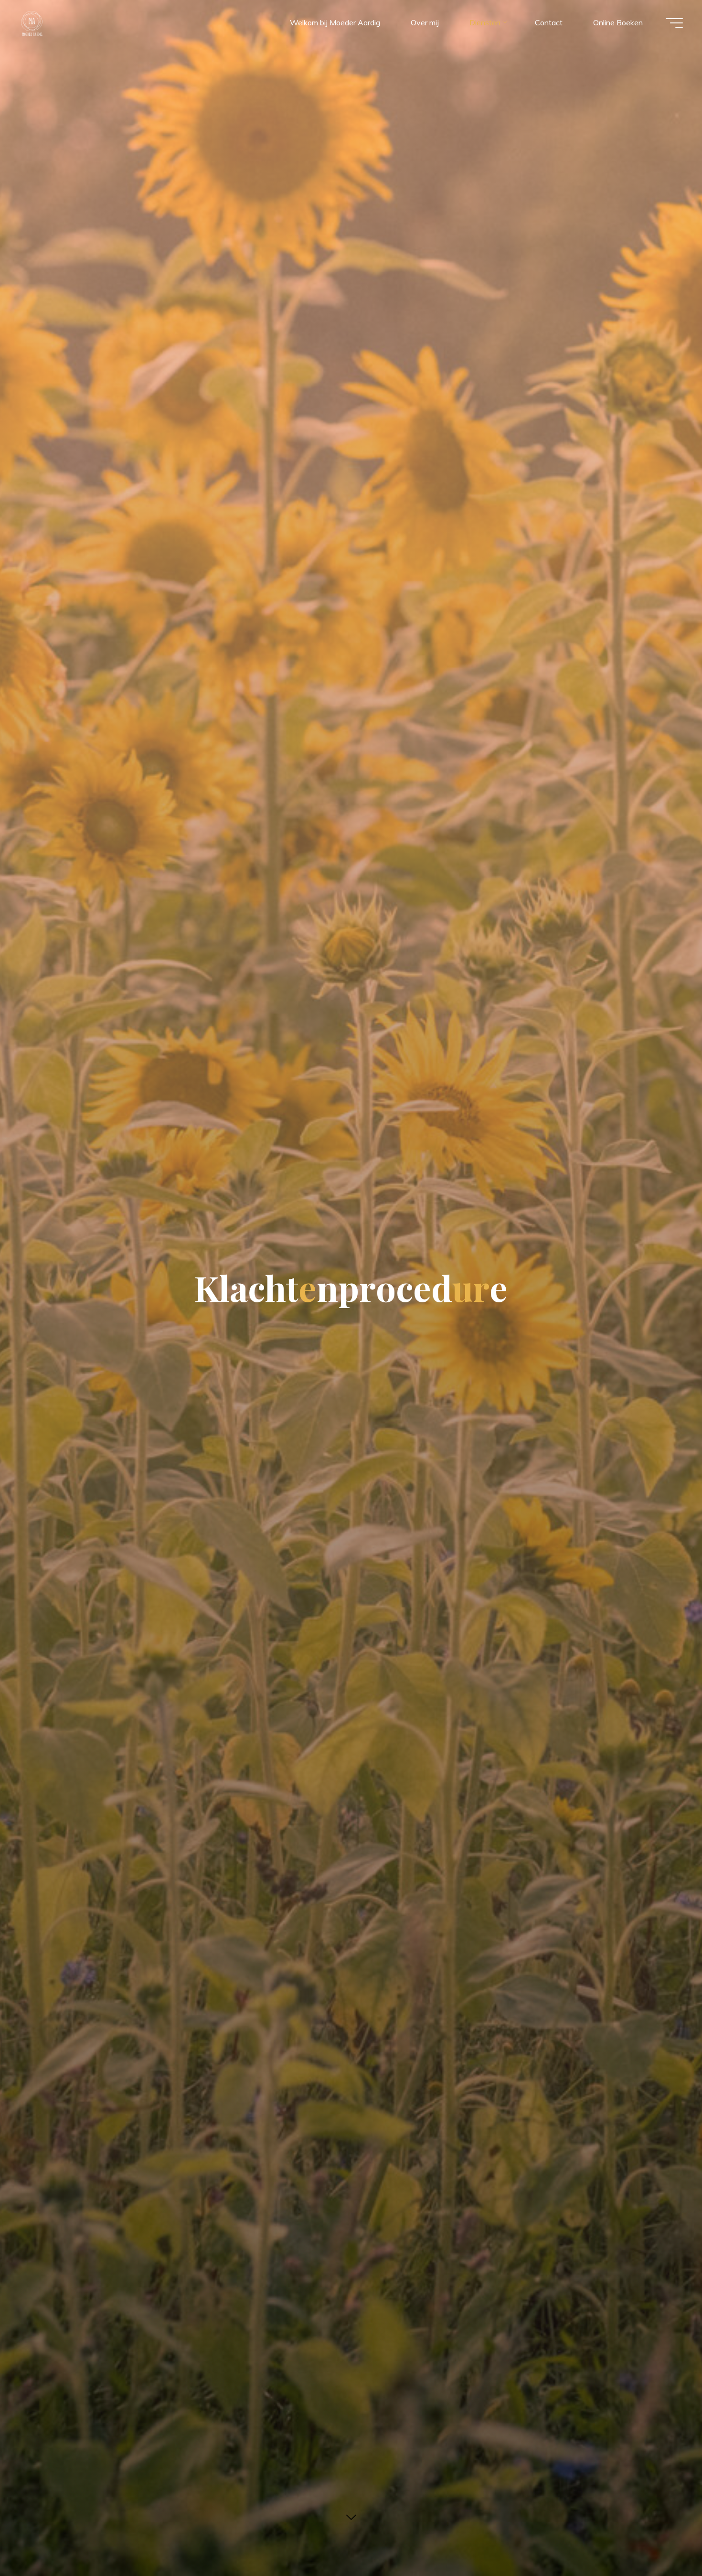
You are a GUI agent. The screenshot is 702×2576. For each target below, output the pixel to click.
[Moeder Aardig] (32, 22)
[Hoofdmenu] (674, 23)
